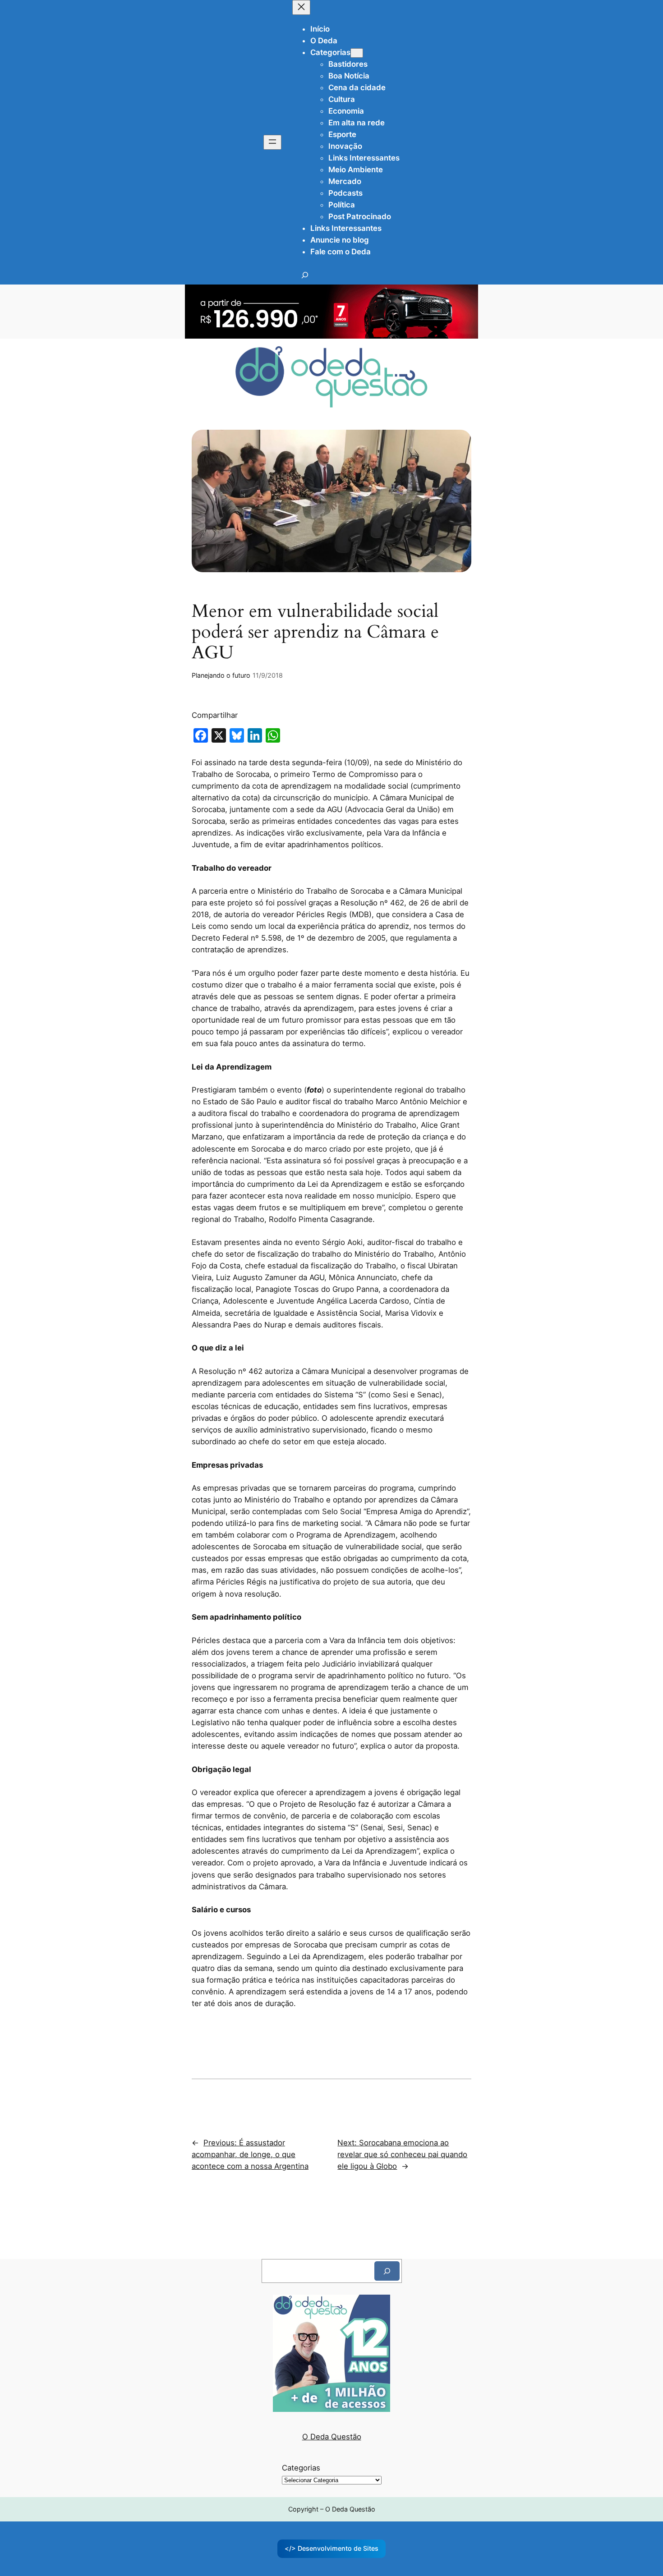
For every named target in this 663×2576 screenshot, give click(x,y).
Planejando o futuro (221, 675)
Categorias (301, 2468)
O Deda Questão (332, 2437)
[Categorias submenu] (357, 53)
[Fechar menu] (301, 7)
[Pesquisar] (387, 2271)
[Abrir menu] (272, 142)
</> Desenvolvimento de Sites (331, 2548)
